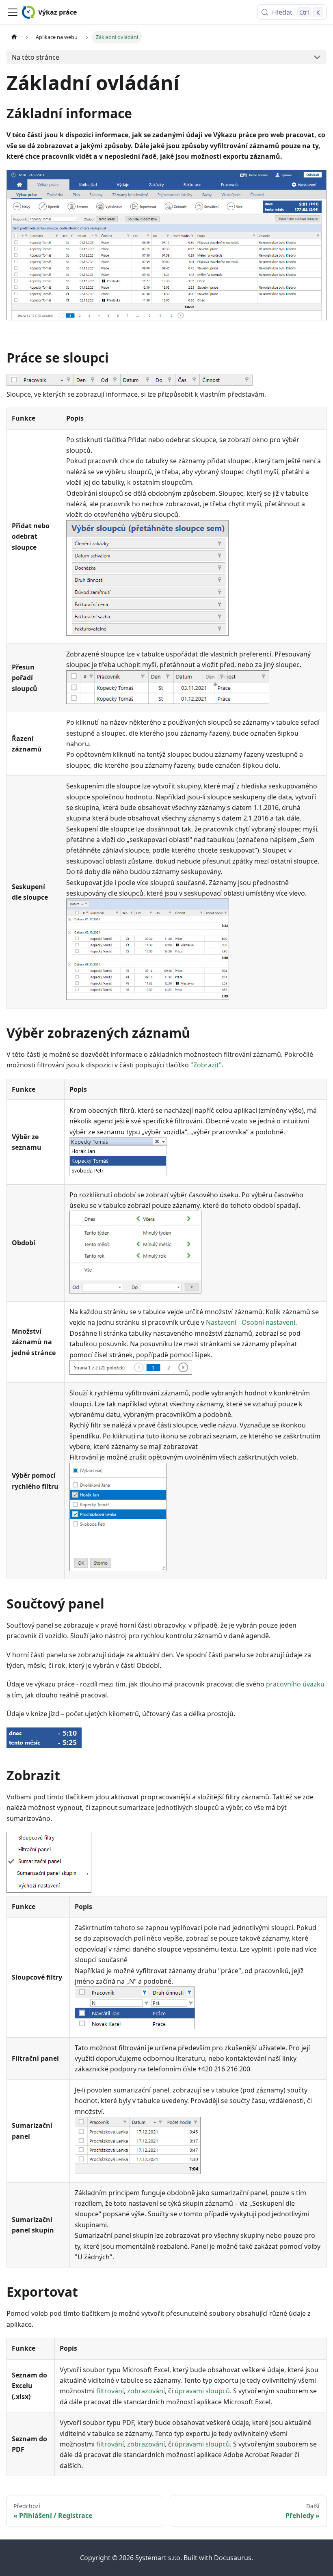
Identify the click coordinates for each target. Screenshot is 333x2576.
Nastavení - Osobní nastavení (251, 1322)
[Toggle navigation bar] (13, 12)
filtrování (110, 2391)
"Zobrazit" (206, 1065)
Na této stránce (36, 57)
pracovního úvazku (295, 1684)
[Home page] (14, 37)
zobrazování (146, 2391)
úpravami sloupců (202, 2391)
